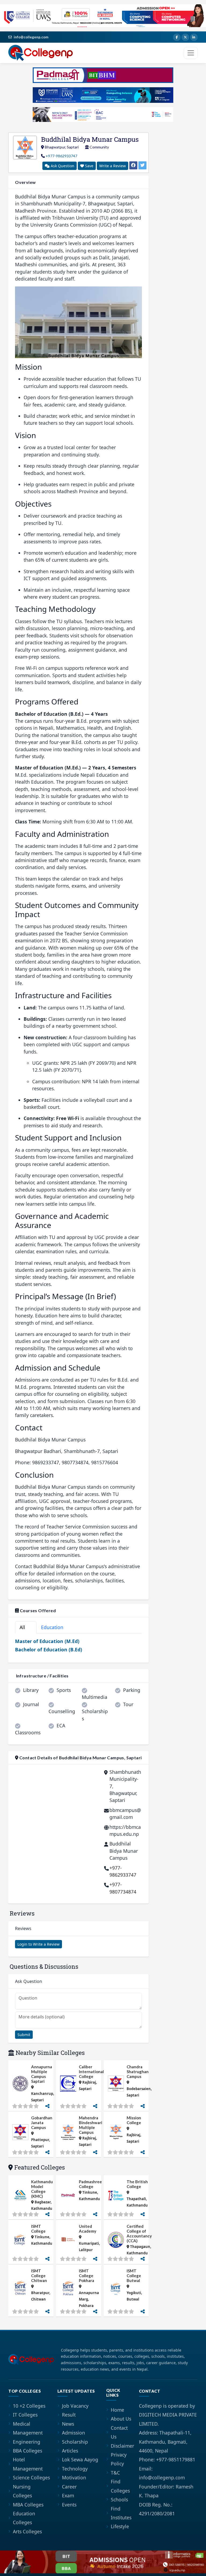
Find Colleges (120, 2486)
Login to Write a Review (38, 1944)
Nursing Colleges (22, 2491)
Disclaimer (122, 2446)
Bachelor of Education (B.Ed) (49, 1649)
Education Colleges (24, 2518)
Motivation (74, 2477)
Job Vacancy (75, 2406)
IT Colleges (25, 2415)
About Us (121, 2419)
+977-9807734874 (123, 1888)
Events (69, 2505)
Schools (119, 2499)
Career (69, 2487)
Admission (73, 2433)
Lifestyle (120, 2526)
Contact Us (119, 2432)
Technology (75, 2469)
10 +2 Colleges (29, 2406)
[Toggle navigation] (191, 53)
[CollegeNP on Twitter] (185, 37)
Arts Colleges (27, 2531)
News (68, 2424)
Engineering (27, 2442)
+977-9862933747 (61, 156)
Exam (68, 2495)
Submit (24, 2035)
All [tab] (25, 1627)
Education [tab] (55, 1627)
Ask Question (62, 166)
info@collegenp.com (31, 37)
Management (28, 2433)
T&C (115, 2473)
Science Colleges (31, 2477)
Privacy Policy (119, 2459)
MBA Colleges (28, 2505)
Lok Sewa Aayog (80, 2459)
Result (69, 2415)
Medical (22, 2424)
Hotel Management (28, 2464)
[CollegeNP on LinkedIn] (194, 37)
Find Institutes (121, 2513)
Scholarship (75, 2442)
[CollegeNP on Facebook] (177, 37)
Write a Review (113, 166)
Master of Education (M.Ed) (47, 1641)
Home (117, 2410)
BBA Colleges (27, 2451)
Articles (70, 2451)
